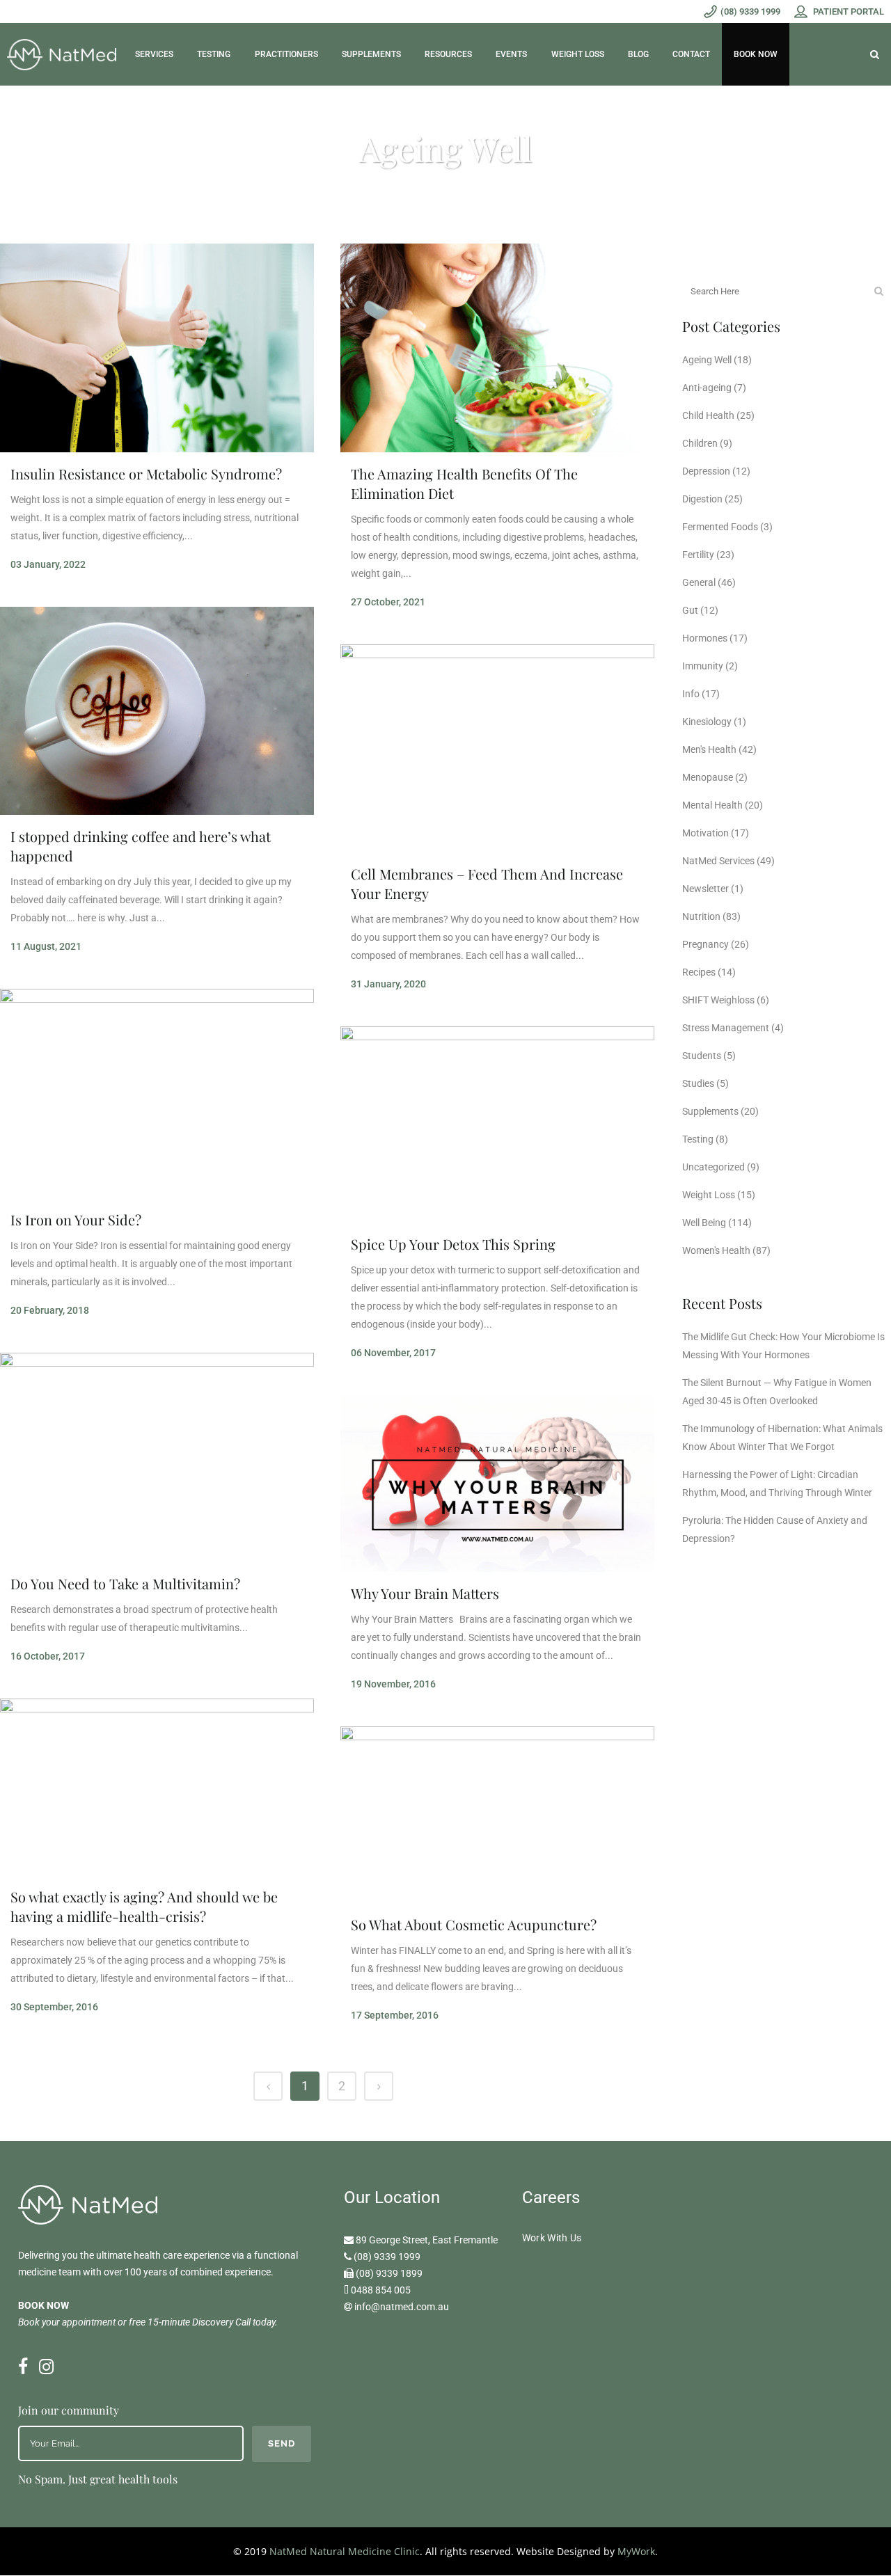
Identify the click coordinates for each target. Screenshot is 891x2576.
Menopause (708, 777)
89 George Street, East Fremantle (427, 2240)
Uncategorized (713, 1167)
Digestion (702, 499)
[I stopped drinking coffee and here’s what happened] (157, 711)
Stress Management (726, 1028)
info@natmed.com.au (402, 2307)
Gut (690, 610)
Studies (698, 1083)
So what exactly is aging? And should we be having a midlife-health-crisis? (144, 1906)
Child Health (708, 415)
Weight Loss (709, 1195)
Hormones (705, 638)
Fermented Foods (720, 527)
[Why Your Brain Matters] (497, 1484)
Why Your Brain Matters (425, 1593)
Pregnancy (705, 944)
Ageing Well (707, 360)
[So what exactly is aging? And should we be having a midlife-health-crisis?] (157, 1787)
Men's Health (709, 749)
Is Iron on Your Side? (76, 1219)
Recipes (699, 972)
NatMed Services (718, 861)
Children (700, 443)
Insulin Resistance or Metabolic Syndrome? (146, 474)
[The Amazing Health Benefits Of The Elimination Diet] (497, 348)
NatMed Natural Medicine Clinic (345, 2551)
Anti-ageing (707, 388)
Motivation (705, 833)
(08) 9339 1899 (389, 2273)
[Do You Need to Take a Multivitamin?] (157, 1457)
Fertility (698, 555)
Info (691, 694)
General (699, 582)
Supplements (710, 1111)
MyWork (636, 2551)
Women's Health (716, 1250)
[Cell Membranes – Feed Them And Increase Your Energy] (497, 749)
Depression (706, 471)
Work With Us (552, 2238)
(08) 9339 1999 (387, 2257)
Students (702, 1056)
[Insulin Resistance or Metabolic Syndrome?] (157, 348)
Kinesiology (707, 722)
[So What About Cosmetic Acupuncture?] (497, 1815)
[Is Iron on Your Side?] (157, 1094)
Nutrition (701, 916)
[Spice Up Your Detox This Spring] (497, 1124)
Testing (698, 1139)
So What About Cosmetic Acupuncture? (474, 1924)
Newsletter (705, 889)
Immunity (703, 666)
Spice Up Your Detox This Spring (453, 1244)
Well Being (704, 1223)
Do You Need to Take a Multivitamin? (125, 1583)
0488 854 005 (381, 2290)
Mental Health (712, 805)
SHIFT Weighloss (718, 1000)
